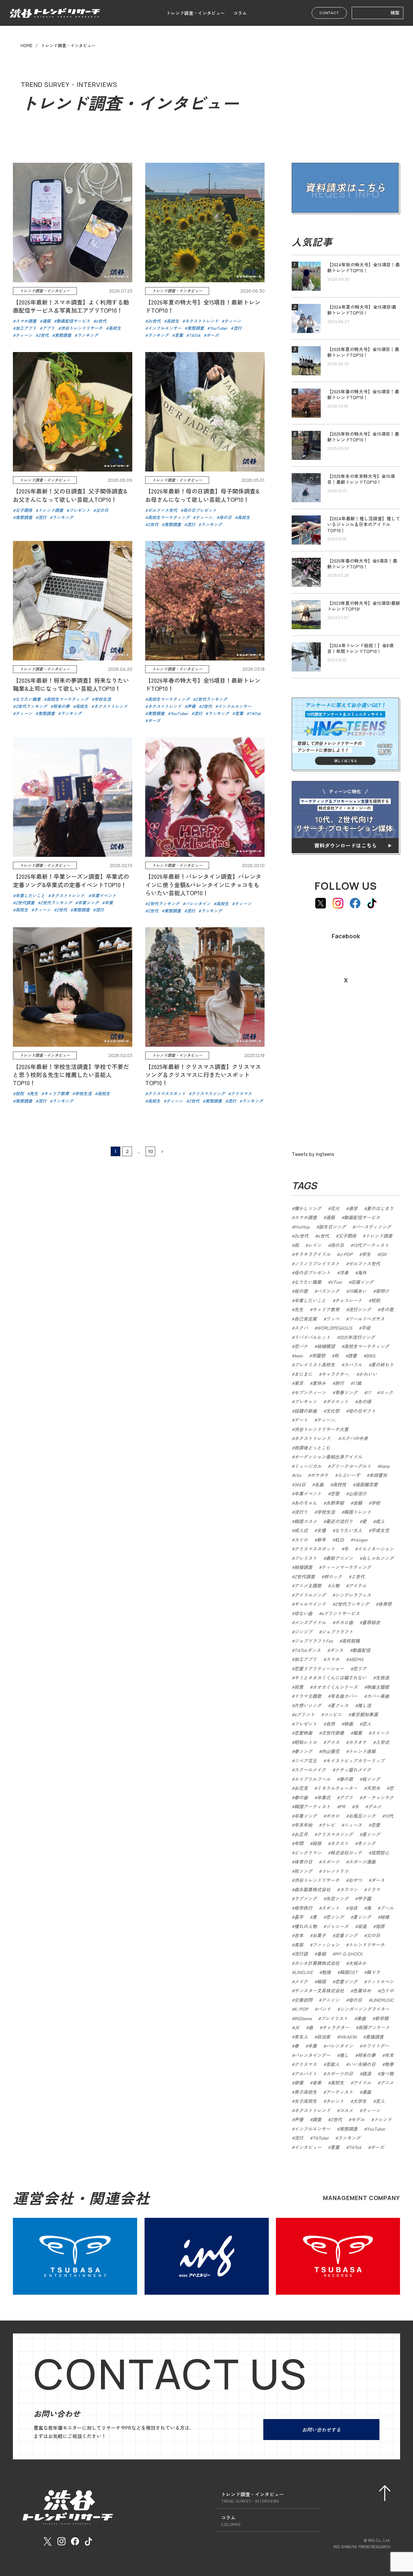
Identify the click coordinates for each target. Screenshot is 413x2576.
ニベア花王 (306, 1761)
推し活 (364, 1705)
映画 (348, 1724)
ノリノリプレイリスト (317, 1263)
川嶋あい (358, 1291)
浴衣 (353, 1908)
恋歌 (335, 1493)
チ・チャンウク (378, 1797)
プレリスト (306, 1558)
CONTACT (329, 13)
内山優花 (330, 1751)
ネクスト (339, 1843)
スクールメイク (310, 1770)
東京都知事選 (364, 1714)
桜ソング (371, 1779)
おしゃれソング (378, 1558)
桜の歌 (301, 1291)
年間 (299, 1843)
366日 (300, 1484)
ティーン (371, 2110)
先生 (299, 1309)
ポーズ (377, 2147)
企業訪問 (303, 2000)
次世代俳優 (333, 1733)
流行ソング (360, 1309)
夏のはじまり (380, 1208)
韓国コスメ (306, 1521)
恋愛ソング (346, 1981)
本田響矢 (378, 1475)
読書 (352, 1356)
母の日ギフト (362, 1411)
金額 (358, 1503)
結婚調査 (303, 1567)
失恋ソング (337, 1898)
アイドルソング (310, 1595)
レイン (315, 1245)
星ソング (371, 1834)
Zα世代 (301, 1236)
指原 (380, 1926)
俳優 (299, 2083)
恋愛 (376, 1825)
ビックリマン (308, 1853)
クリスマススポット (315, 1549)
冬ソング (367, 1843)
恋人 (367, 1724)
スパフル (353, 1365)
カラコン (348, 1889)
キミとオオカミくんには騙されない (330, 1678)
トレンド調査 (379, 1236)
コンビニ (333, 1714)
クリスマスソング (335, 1834)
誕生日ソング (332, 1227)
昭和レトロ (306, 1742)
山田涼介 (358, 1493)
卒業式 (324, 1797)
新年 (321, 1540)
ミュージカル (308, 1466)
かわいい (368, 1374)
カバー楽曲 (378, 1696)
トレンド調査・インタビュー (196, 13)
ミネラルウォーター (337, 1788)
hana (385, 1466)
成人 (380, 1521)
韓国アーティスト (312, 1806)
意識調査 (375, 2037)
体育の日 (303, 1862)
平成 (366, 1328)
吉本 (299, 1935)
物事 (389, 2064)
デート (301, 1420)
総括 (317, 1843)
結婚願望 (326, 1346)
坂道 (362, 1926)
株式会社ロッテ (346, 1853)
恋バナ (301, 1346)
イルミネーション (376, 1549)
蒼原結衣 (371, 1622)
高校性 (339, 1484)
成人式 (301, 1530)
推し (344, 2055)
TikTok (355, 2147)
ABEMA (356, 1659)
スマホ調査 (306, 1217)
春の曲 (301, 1797)
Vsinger (360, 1540)
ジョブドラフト (337, 1632)
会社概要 (343, 2524)
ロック (386, 1392)
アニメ (387, 2083)
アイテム (358, 1585)
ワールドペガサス (367, 1319)
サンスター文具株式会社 (319, 1990)
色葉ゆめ (362, 1990)
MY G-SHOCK (349, 1954)
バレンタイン (339, 2046)
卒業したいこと (310, 1300)
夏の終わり (382, 1365)
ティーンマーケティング (346, 1567)
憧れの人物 (306, 1926)
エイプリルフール (312, 1779)
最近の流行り (339, 1521)
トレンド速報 (362, 1751)
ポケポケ (319, 1475)
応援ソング (362, 1282)
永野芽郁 (335, 1503)
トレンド (383, 2119)
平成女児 (380, 1530)
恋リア (360, 1668)
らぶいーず (349, 1475)
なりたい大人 (348, 1530)
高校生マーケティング (367, 1346)
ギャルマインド (310, 1604)
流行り (301, 1512)
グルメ (375, 1806)
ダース (378, 1880)
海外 (362, 1272)
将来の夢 (367, 2055)
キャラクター (336, 2027)
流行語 (301, 1954)
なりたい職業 (308, 1282)
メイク (301, 1981)
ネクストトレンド (312, 2110)
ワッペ (333, 1319)
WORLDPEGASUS (335, 1328)
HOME (26, 45)
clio (298, 1475)
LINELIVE (303, 1972)
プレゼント (306, 1724)
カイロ (301, 1540)
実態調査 (348, 2129)
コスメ (346, 2110)
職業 (358, 1733)
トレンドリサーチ (367, 1945)
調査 (317, 2119)
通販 (330, 1217)
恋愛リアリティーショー (319, 1668)
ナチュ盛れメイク (353, 1770)
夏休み (319, 1383)
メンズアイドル (310, 1622)
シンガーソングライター (365, 2009)
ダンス (337, 1650)
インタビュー (308, 2147)
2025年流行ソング (357, 1337)
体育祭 (385, 1604)
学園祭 (318, 1356)
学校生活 (326, 1512)
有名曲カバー (344, 1696)
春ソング (303, 1751)
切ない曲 (303, 1613)
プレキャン (306, 1401)
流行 (299, 2138)
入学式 (382, 1742)
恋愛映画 (303, 1733)
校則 (376, 1300)
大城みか (358, 1963)
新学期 (382, 2018)
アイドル (362, 2083)
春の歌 (346, 1779)
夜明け (382, 1291)
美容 (299, 1945)
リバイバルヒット (312, 1337)
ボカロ (333, 1816)
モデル (358, 2119)
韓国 (321, 1981)
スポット (330, 1908)
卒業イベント (308, 1493)
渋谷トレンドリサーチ (317, 1880)
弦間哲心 (380, 1853)
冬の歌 (387, 1309)
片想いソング (308, 1705)
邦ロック (333, 1576)
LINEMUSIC (382, 2000)
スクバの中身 (354, 1438)
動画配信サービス (362, 1217)
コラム (240, 13)
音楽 (317, 2083)
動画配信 (361, 1650)
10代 (389, 1816)
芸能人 (333, 2064)
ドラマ (373, 1889)
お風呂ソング (362, 1816)
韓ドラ (373, 1972)
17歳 (357, 1383)
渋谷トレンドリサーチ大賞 (321, 1429)
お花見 (301, 1788)
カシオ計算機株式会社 (317, 1963)
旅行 (339, 1383)
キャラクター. (336, 1374)
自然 (330, 1724)
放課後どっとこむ (312, 1448)
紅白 (339, 1540)
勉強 (326, 1972)
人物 (335, 1585)
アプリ (346, 1797)
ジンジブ (303, 1632)
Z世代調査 (305, 1576)
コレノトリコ (335, 1871)
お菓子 (319, 1935)
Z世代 (336, 2119)
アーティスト (339, 2092)
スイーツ (380, 1733)
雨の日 (337, 1245)
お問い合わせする (321, 2430)
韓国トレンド (358, 1512)
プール (387, 1908)
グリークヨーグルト (351, 1466)
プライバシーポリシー (358, 2533)
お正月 (301, 1834)
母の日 (355, 2000)
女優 (321, 1530)
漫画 (367, 2092)
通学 (353, 1208)
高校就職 (351, 1641)
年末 (389, 2055)
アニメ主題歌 (308, 1585)
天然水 (373, 1788)
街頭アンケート (374, 2027)
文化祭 (333, 1411)
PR (342, 1806)
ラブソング (306, 1898)
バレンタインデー (312, 2055)
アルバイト (306, 2073)
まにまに (303, 1374)
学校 (376, 1503)
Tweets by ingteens (313, 1154)
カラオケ (358, 1742)
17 (368, 1392)
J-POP (346, 1254)
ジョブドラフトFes (313, 1641)
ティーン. (327, 1420)
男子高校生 (306, 2092)
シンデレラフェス (353, 1595)
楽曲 (361, 2018)
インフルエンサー (312, 2129)
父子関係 (347, 1236)
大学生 (360, 2101)
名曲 (319, 1484)
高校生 (337, 2083)
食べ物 (387, 2073)
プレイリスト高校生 (315, 1365)
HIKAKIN (348, 2037)
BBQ (370, 1356)
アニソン (330, 2000)
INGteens (303, 2018)
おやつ (355, 1880)
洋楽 (344, 1272)
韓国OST (349, 1972)
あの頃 (364, 1401)
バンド (324, 2009)
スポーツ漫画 (362, 1862)
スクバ (301, 1328)
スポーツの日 (339, 2073)
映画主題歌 (378, 1687)
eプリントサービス (341, 1613)
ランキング (349, 2138)
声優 (299, 2119)
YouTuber (376, 2129)
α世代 (323, 1236)
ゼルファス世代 (364, 1263)
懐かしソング (308, 1208)
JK (297, 2027)
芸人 (380, 2101)
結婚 (385, 1917)
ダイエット (337, 1401)
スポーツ (330, 1862)
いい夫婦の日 (362, 2064)
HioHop (302, 1227)
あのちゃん (306, 1503)
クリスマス (306, 2064)
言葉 (335, 2147)
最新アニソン (339, 1558)
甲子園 (364, 1898)
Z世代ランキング (352, 1604)
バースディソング (373, 1227)
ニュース (353, 1825)
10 (151, 1151)
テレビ (328, 1825)
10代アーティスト (371, 1245)
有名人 (301, 2037)
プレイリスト (334, 2018)
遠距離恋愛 (367, 1484)
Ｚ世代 (358, 1576)
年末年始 (303, 1825)
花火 (335, 1208)
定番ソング (346, 1935)
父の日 (373, 1935)
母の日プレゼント (312, 1272)
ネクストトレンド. (313, 1438)
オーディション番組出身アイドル (328, 1457)
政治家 (324, 2037)
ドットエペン (380, 1981)
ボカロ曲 (344, 1622)
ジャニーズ (337, 1926)
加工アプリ (306, 1659)
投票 (299, 1687)
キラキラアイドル (312, 1254)
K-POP (301, 2009)
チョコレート (348, 1300)
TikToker (321, 2138)
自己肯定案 (306, 1319)
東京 (299, 1383)
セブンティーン (310, 1392)
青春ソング (346, 1392)
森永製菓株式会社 (312, 1889)
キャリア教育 (326, 1309)
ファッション (326, 1945)
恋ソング (335, 1917)
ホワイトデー (376, 2046)
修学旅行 (303, 1908)
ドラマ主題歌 (308, 1696)
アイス (333, 1742)
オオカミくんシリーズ (335, 1687)
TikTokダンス (307, 1650)
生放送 (382, 1678)
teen (298, 1356)
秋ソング (303, 1871)
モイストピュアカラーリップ (355, 1761)
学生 (366, 1254)
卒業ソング (306, 1816)
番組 (321, 1954)
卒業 (312, 2046)
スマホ (333, 1659)
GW (383, 1254)
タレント (335, 2101)
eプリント (304, 1714)
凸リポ (387, 1990)
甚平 (299, 1917)
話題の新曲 (306, 1411)
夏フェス (339, 1705)
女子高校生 (306, 2101)
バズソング (328, 1291)
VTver (336, 1282)
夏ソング (362, 1917)
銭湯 (367, 2073)
